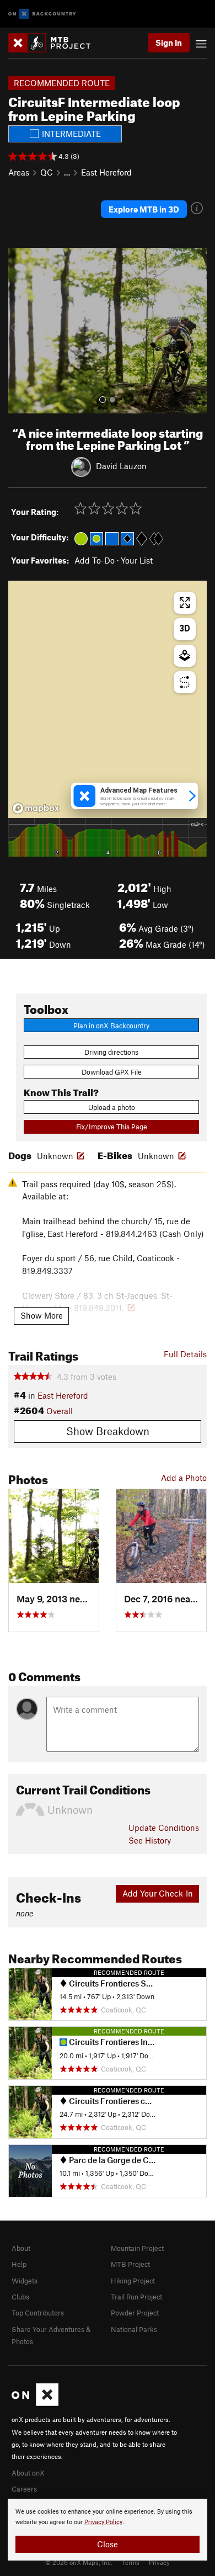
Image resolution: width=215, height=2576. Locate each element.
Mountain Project (137, 2248)
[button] (19, 331)
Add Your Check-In (158, 1893)
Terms (131, 2562)
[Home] (55, 43)
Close (108, 2544)
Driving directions (111, 1052)
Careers (24, 2489)
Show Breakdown (108, 1431)
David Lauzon (121, 466)
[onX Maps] (35, 2403)
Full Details (185, 1354)
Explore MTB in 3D (144, 209)
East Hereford (106, 172)
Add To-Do (95, 560)
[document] (108, 2530)
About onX (28, 2473)
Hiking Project (133, 2281)
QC (47, 172)
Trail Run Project (136, 2297)
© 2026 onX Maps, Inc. (79, 2562)
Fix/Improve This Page (112, 1127)
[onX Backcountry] (42, 14)
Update (164, 1828)
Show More (42, 1315)
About (21, 2248)
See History (150, 1840)
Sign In (169, 43)
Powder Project (135, 2313)
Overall (60, 1411)
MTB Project (130, 2264)
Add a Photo (184, 1478)
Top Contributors (38, 2313)
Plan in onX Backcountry (111, 1026)
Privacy (159, 2562)
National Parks (134, 2329)
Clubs (20, 2297)
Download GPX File (112, 1072)
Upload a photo (112, 1107)
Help (19, 2264)
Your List (137, 560)
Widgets (25, 2281)
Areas (19, 172)
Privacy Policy (103, 2522)
